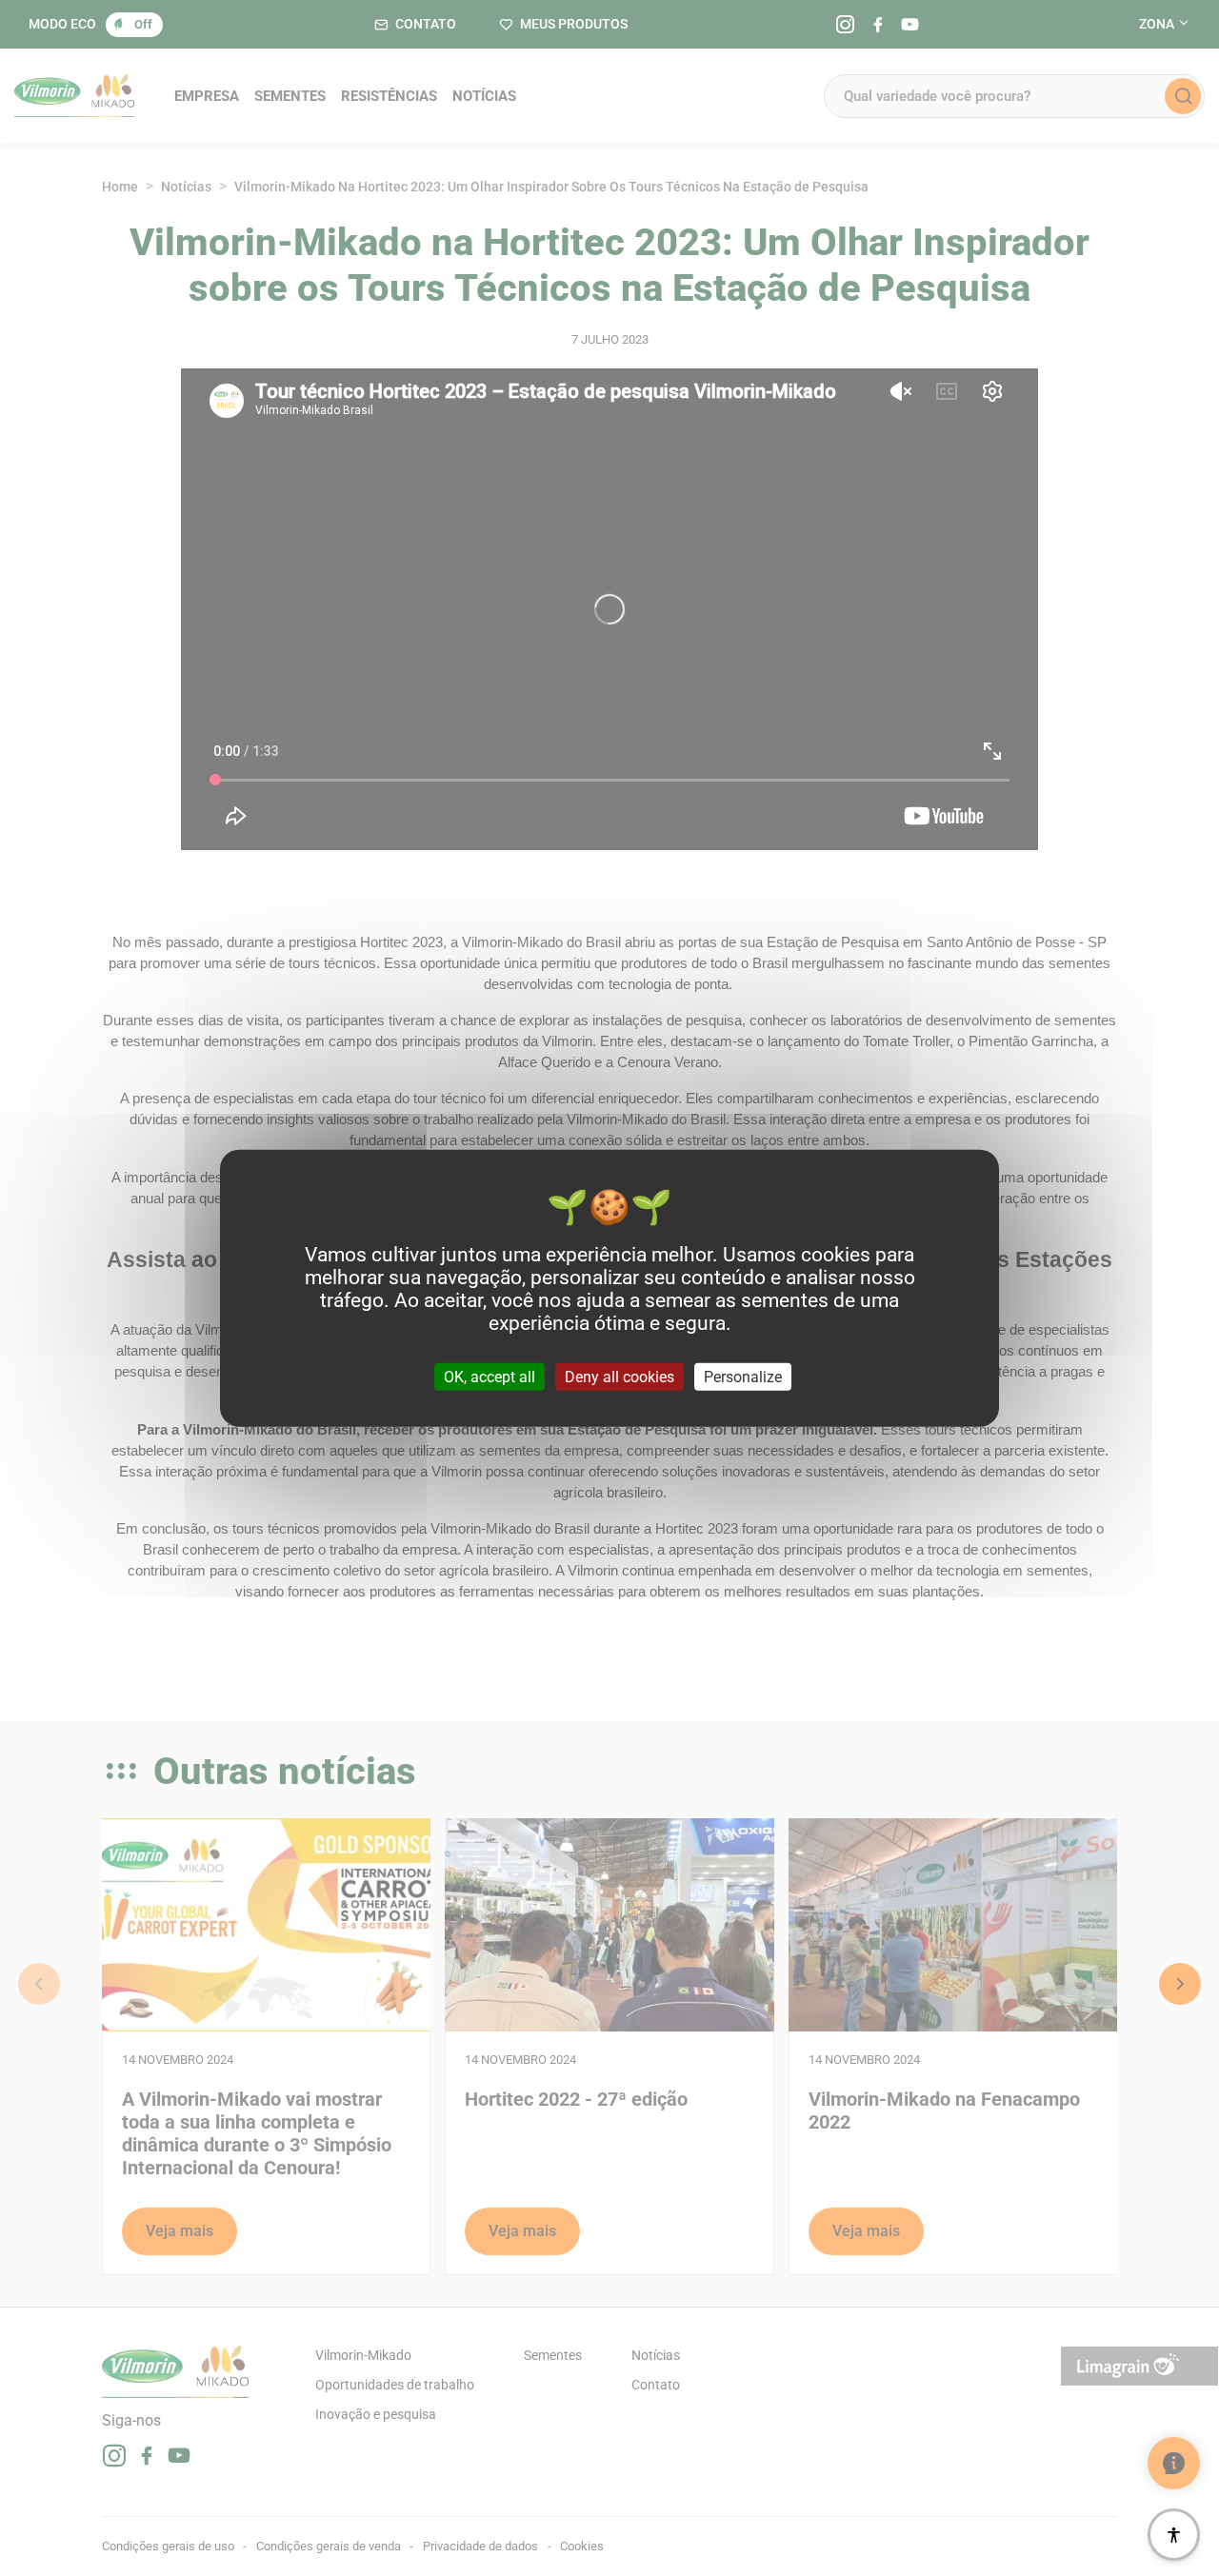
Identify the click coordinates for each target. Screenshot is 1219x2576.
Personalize (743, 1376)
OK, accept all (490, 1376)
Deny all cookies (619, 1376)
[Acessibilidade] (1174, 2535)
